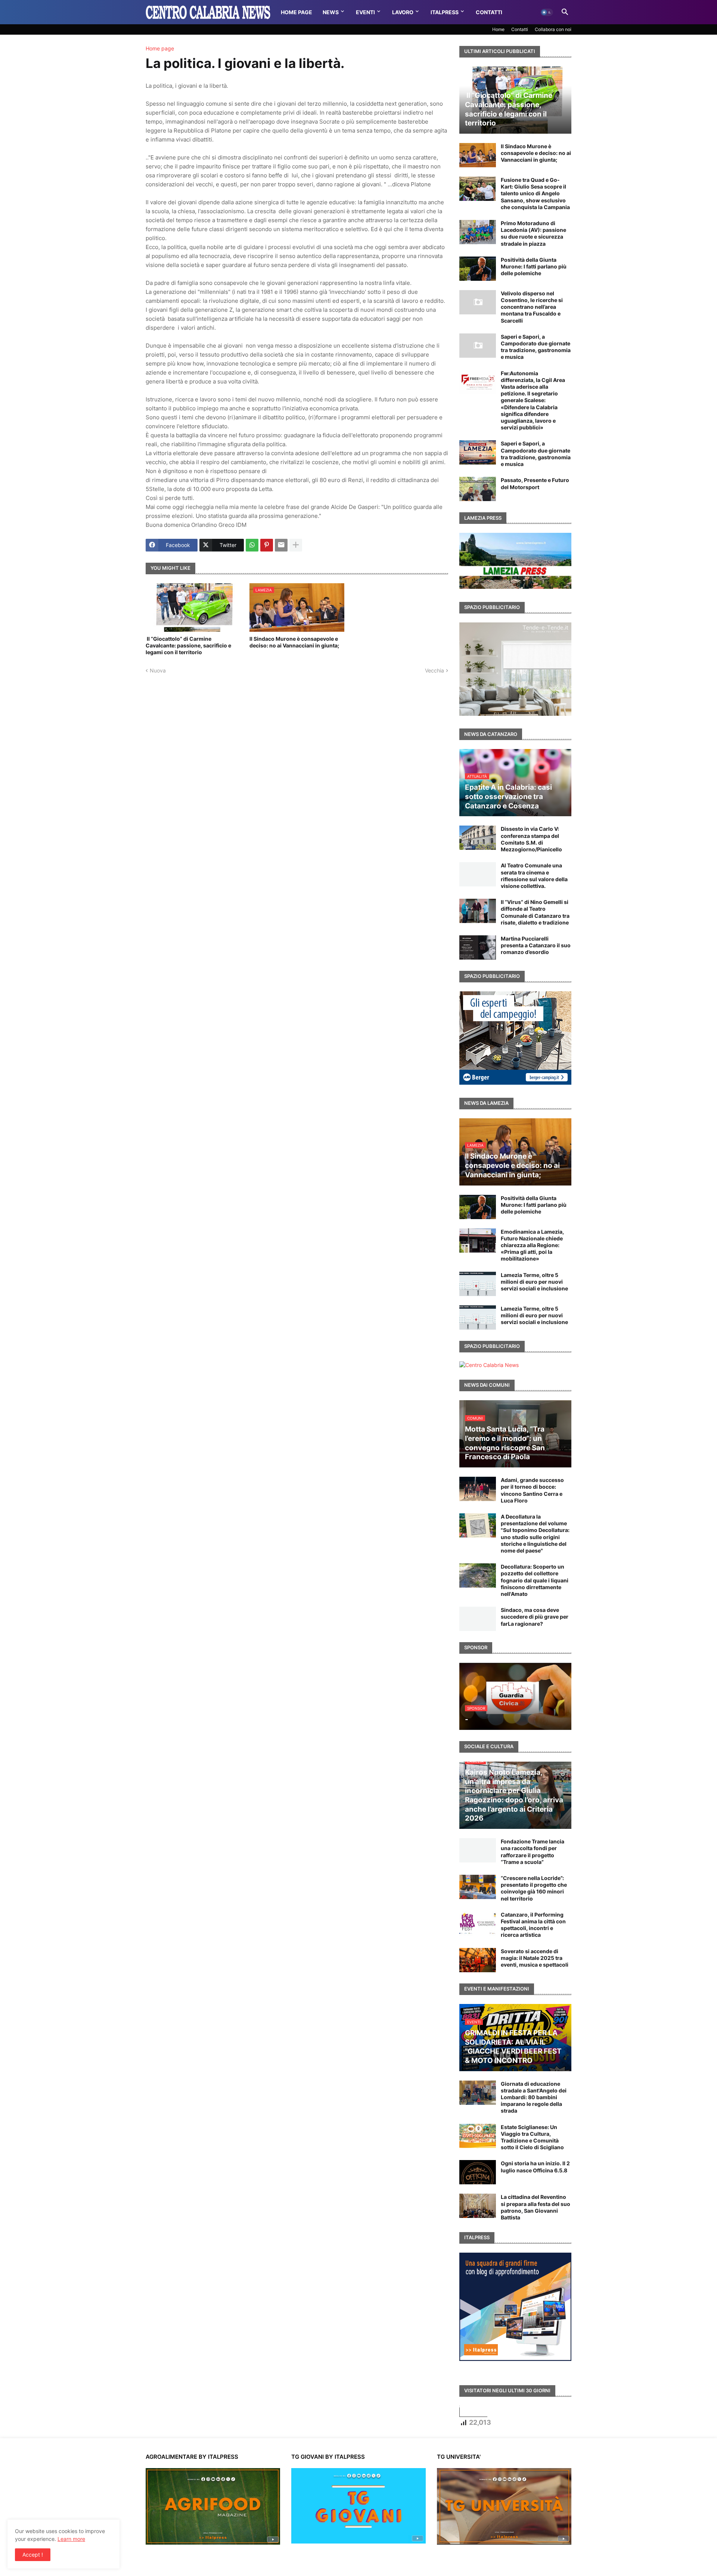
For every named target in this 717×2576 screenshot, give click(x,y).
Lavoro (403, 12)
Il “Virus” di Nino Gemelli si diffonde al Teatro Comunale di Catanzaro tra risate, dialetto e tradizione (535, 912)
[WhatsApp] (252, 545)
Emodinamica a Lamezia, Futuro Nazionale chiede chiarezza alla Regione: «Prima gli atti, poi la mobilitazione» (532, 1245)
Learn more (71, 2539)
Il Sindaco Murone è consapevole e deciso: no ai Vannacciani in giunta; (294, 642)
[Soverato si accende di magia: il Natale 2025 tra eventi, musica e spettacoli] (478, 1960)
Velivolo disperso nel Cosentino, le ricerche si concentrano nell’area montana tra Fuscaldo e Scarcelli (532, 307)
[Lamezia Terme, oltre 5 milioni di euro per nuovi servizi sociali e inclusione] (478, 1284)
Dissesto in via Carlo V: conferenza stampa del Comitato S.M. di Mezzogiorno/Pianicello (531, 839)
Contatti (489, 12)
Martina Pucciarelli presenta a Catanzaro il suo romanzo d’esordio (536, 945)
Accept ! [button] (33, 2555)
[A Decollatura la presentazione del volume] (478, 1525)
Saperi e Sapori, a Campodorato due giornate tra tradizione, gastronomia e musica (536, 347)
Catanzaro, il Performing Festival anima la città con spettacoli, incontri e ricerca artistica (533, 1925)
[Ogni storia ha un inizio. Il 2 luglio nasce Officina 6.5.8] (478, 2172)
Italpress (445, 12)
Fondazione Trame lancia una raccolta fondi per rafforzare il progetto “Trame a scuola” (533, 1852)
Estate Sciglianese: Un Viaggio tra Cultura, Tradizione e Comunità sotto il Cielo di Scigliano (532, 2137)
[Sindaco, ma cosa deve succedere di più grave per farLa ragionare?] (478, 1619)
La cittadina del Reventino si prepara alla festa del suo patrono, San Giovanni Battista (536, 2207)
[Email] (281, 545)
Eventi (365, 12)
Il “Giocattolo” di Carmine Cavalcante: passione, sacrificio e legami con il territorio (188, 645)
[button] (547, 12)
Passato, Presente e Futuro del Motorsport (535, 483)
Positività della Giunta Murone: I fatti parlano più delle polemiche (534, 266)
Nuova (158, 670)
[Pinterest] (267, 545)
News (331, 12)
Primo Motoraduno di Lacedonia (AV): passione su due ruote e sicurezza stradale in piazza (533, 233)
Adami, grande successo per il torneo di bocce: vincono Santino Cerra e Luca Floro (532, 1490)
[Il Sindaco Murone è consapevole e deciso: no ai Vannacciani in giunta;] (478, 155)
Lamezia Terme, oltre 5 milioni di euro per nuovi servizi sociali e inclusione (534, 1282)
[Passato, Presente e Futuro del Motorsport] (478, 489)
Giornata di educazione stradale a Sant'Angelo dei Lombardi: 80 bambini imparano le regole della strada (534, 2097)
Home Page (297, 12)
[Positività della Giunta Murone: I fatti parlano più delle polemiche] (478, 269)
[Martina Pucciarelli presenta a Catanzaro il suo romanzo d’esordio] (478, 947)
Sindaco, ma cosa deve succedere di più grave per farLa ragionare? (535, 1617)
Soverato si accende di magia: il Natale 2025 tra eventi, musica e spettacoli (535, 1958)
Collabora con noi (553, 29)
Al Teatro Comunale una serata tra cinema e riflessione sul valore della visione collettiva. (534, 876)
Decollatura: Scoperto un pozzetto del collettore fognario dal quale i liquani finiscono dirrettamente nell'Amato (535, 1580)
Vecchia (434, 670)
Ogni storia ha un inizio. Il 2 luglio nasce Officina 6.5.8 (535, 2167)
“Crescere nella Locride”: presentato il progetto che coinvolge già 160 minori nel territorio (534, 1888)
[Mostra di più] (296, 545)
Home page (160, 49)
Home (498, 29)
